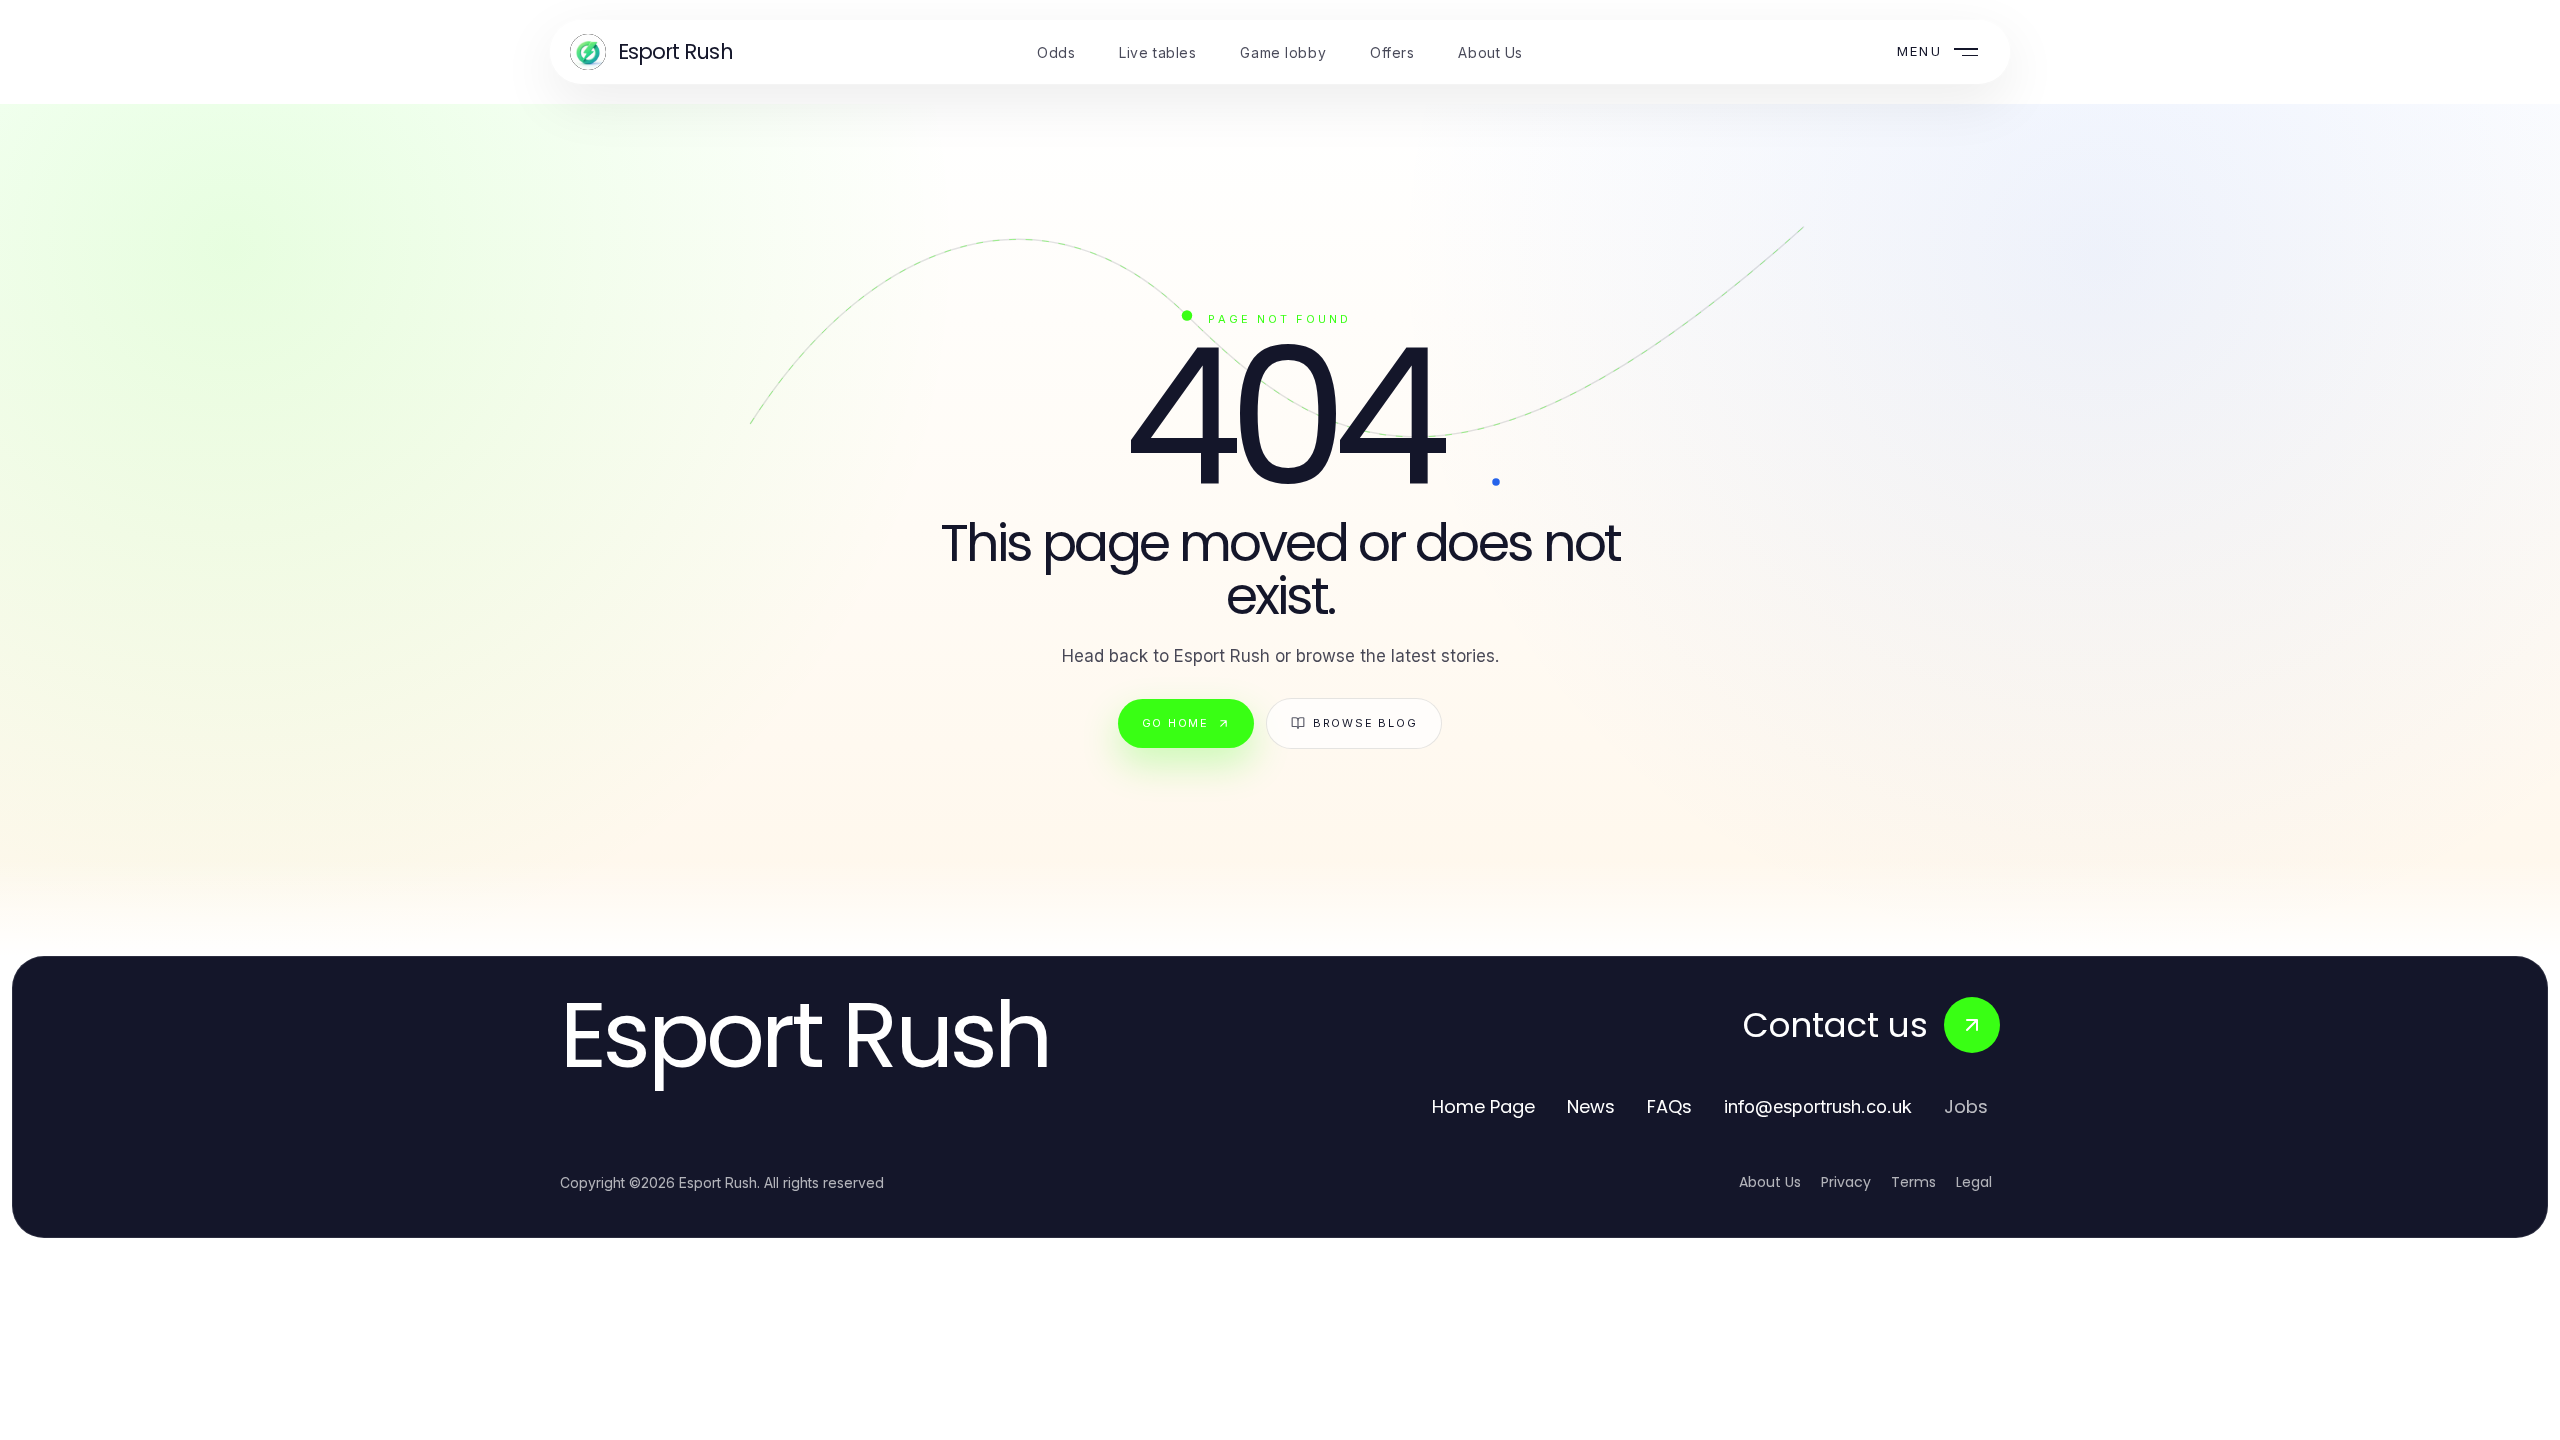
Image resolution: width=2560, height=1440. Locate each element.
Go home (1175, 723)
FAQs (1669, 1106)
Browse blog (1365, 723)
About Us (1770, 1182)
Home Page (1483, 1106)
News (1591, 1106)
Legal (1974, 1182)
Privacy (1846, 1182)
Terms (1913, 1182)
